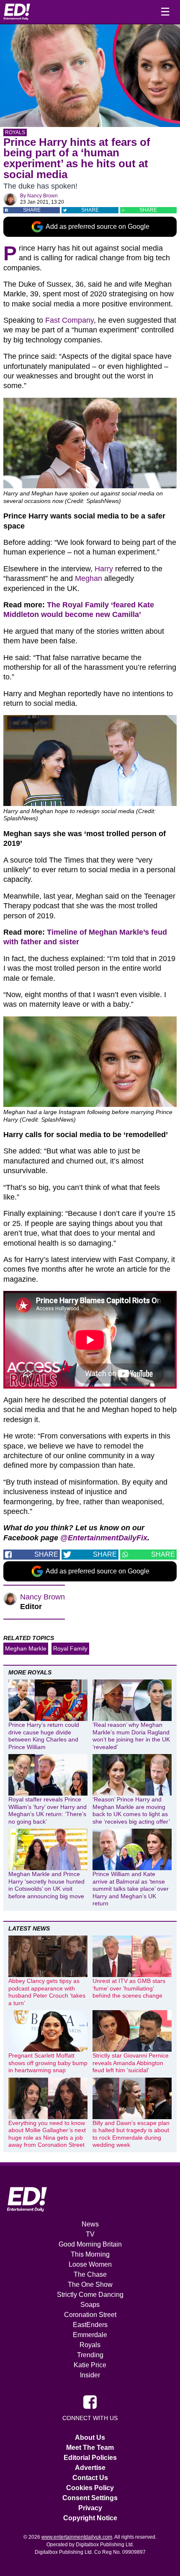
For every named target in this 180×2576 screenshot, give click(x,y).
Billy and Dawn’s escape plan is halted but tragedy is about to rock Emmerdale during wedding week (131, 2134)
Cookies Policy (90, 2488)
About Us (90, 2437)
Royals (15, 132)
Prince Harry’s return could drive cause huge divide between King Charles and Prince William (44, 1736)
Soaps (90, 2305)
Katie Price (90, 2365)
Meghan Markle (26, 1648)
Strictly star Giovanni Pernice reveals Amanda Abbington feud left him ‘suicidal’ (131, 2063)
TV (90, 2234)
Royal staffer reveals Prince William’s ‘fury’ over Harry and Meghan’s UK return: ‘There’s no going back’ (48, 1810)
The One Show (90, 2284)
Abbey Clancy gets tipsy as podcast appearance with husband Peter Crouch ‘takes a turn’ (47, 1992)
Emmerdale (90, 2335)
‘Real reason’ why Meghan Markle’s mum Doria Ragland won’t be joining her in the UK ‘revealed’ (131, 1736)
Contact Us (90, 2478)
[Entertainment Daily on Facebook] (90, 2401)
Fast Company (69, 320)
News (90, 2224)
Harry (104, 569)
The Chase (90, 2274)
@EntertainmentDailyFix (104, 1538)
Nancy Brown (42, 196)
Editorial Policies (90, 2458)
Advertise (90, 2468)
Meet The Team (90, 2448)
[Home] (17, 12)
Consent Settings (90, 2498)
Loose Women (90, 2264)
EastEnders (90, 2325)
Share (32, 210)
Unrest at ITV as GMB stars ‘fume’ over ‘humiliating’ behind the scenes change (129, 1988)
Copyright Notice (90, 2518)
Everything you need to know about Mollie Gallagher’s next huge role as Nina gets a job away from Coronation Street (47, 2134)
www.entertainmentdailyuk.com (77, 2537)
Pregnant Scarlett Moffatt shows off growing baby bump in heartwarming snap (48, 2063)
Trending (90, 2355)
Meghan (89, 578)
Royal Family (70, 1648)
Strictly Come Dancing (90, 2295)
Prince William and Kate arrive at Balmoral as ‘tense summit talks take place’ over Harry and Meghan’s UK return (131, 1889)
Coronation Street (90, 2315)
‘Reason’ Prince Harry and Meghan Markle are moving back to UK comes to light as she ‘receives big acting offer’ (131, 1810)
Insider (90, 2375)
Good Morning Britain (90, 2244)
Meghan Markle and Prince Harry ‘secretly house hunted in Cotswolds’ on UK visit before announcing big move (46, 1885)
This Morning (90, 2254)
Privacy (90, 2508)
